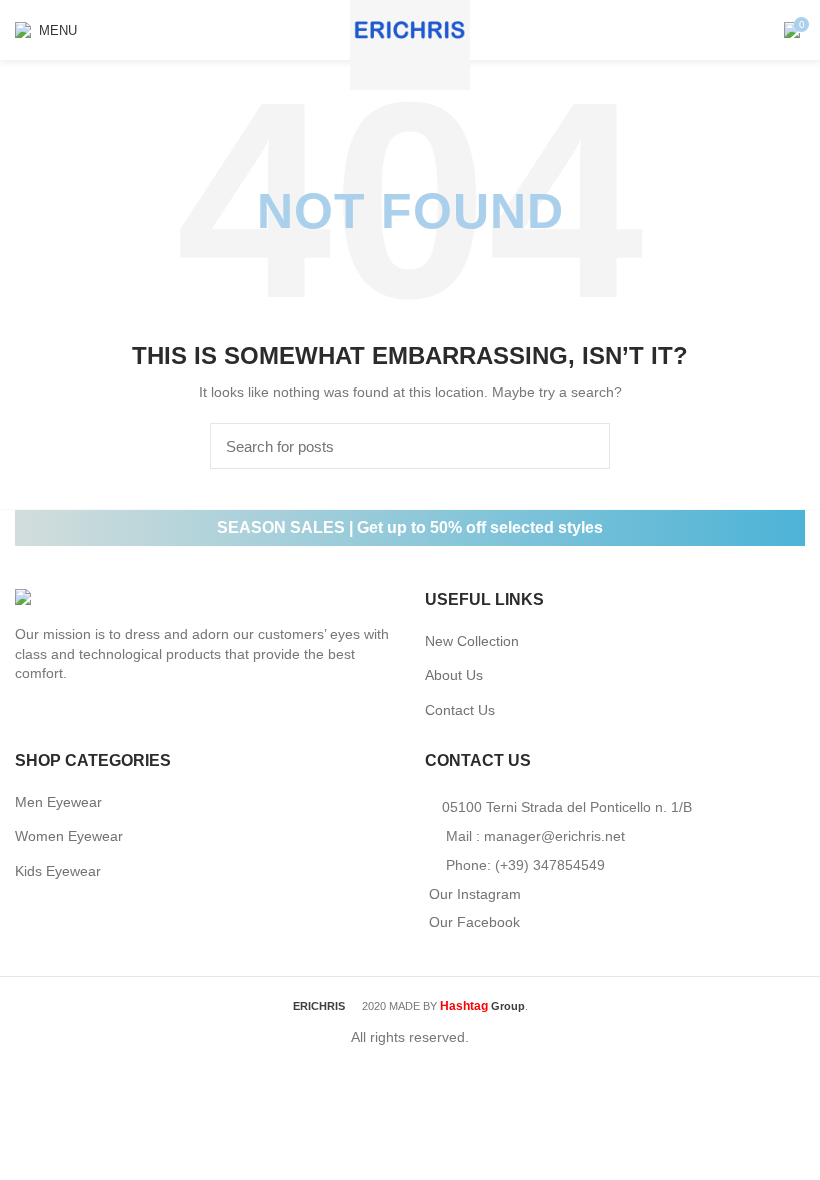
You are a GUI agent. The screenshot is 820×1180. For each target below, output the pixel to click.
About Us (454, 675)
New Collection (472, 641)
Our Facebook (474, 922)
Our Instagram (475, 894)
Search (583, 446)
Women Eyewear (69, 836)
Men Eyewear (58, 802)
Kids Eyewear (58, 871)
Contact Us (460, 710)
